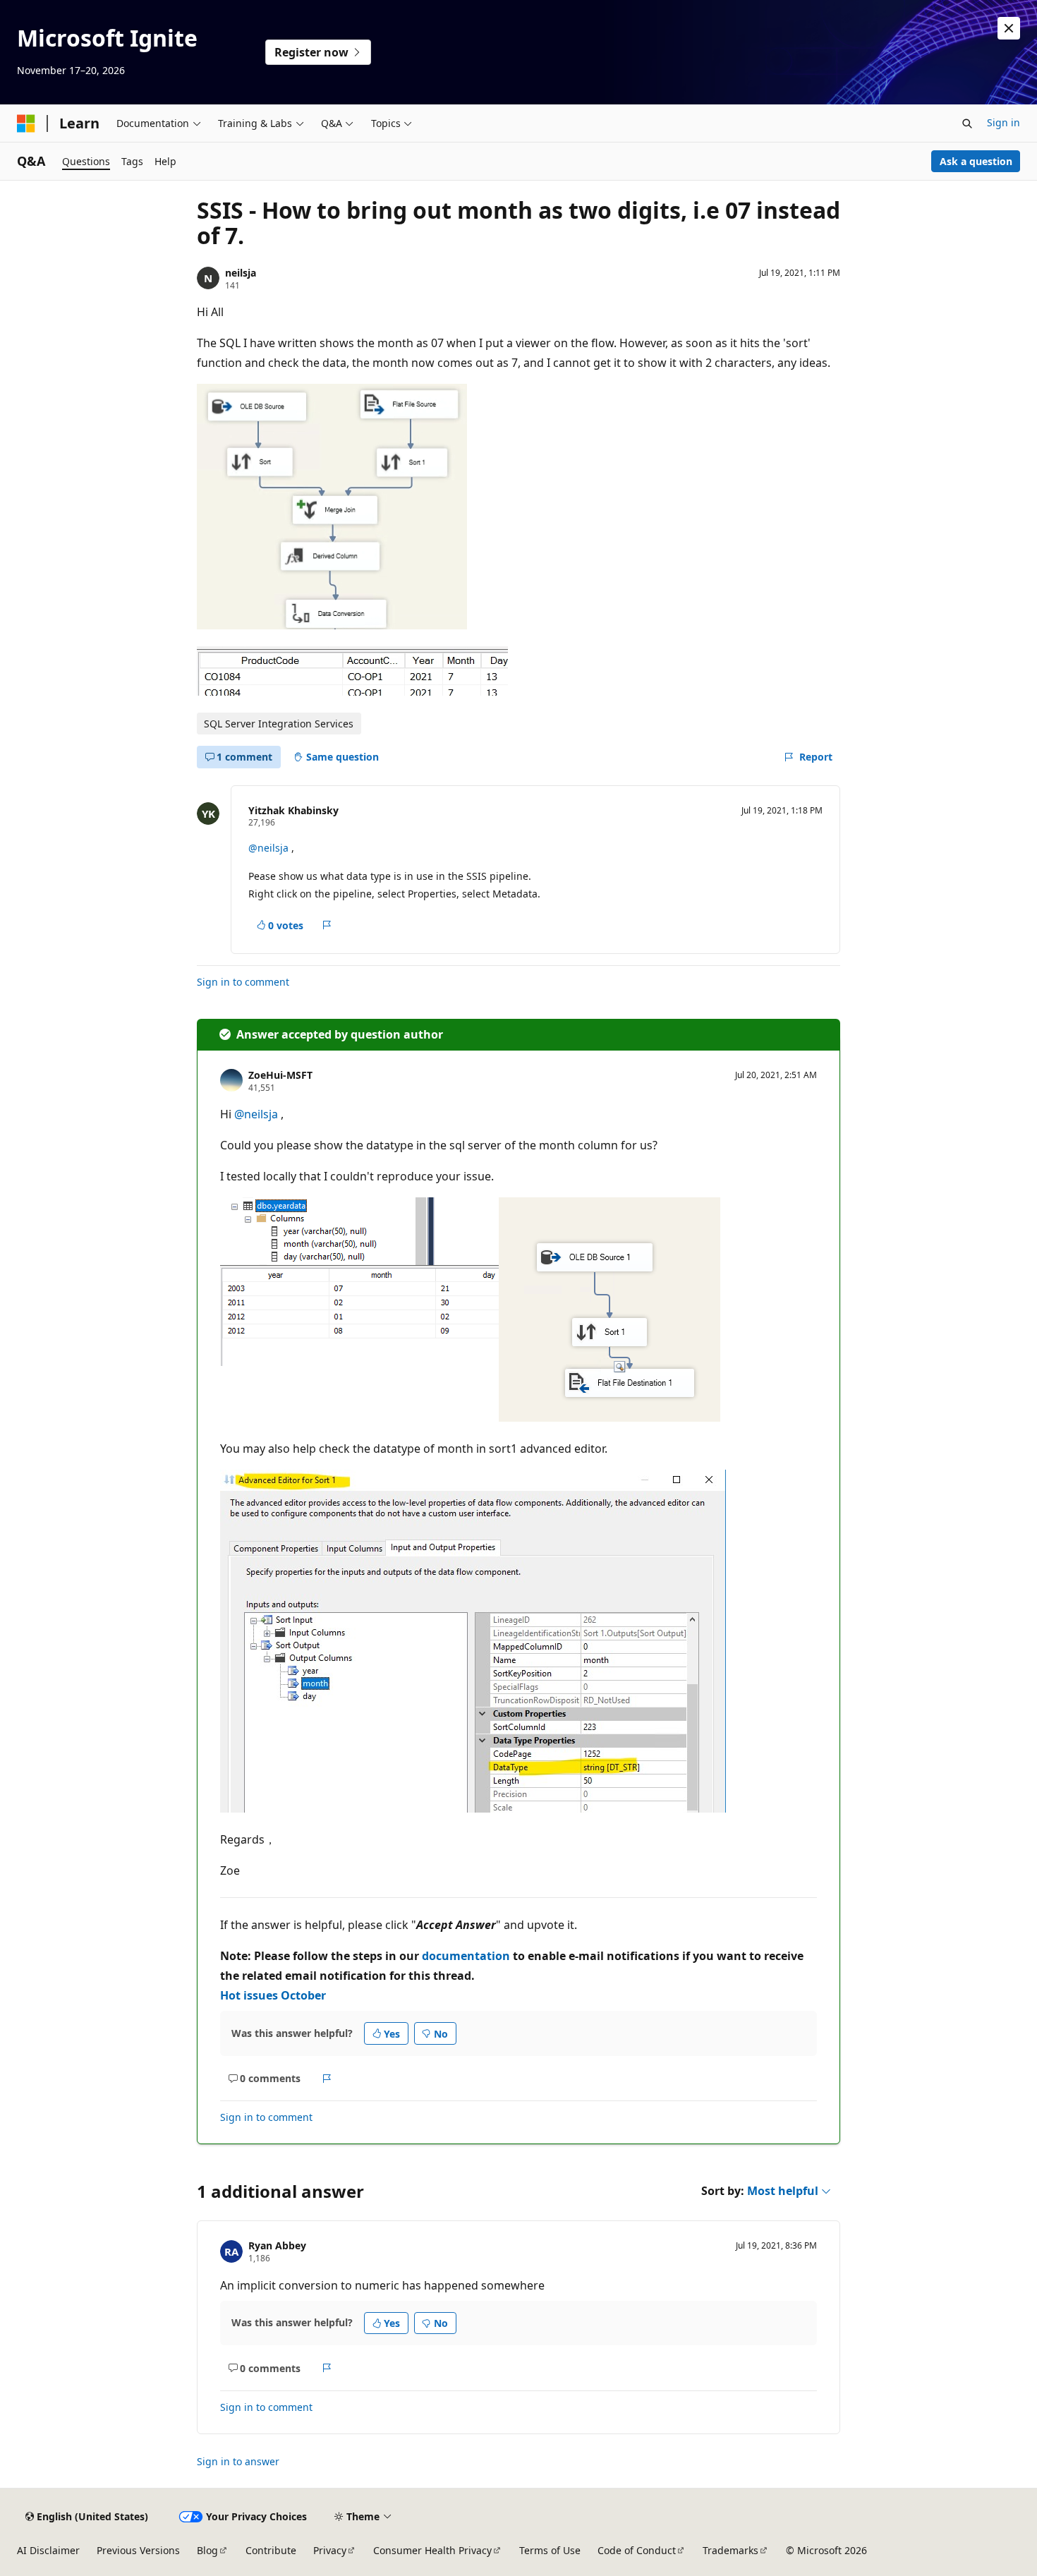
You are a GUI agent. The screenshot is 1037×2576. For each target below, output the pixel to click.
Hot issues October (273, 1995)
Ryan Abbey (277, 2245)
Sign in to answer (238, 2461)
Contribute (271, 2550)
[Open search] (967, 123)
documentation (466, 1956)
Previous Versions (138, 2550)
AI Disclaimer (48, 2550)
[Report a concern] (327, 925)
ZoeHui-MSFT (280, 1075)
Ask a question (976, 161)
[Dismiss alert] (1009, 28)
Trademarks (730, 2550)
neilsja (241, 273)
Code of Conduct (637, 2550)
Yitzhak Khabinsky (293, 810)
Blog (207, 2550)
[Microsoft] (26, 123)
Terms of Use (550, 2550)
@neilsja (270, 848)
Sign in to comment (243, 982)
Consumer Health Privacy (432, 2550)
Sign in (1003, 122)
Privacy (330, 2550)
